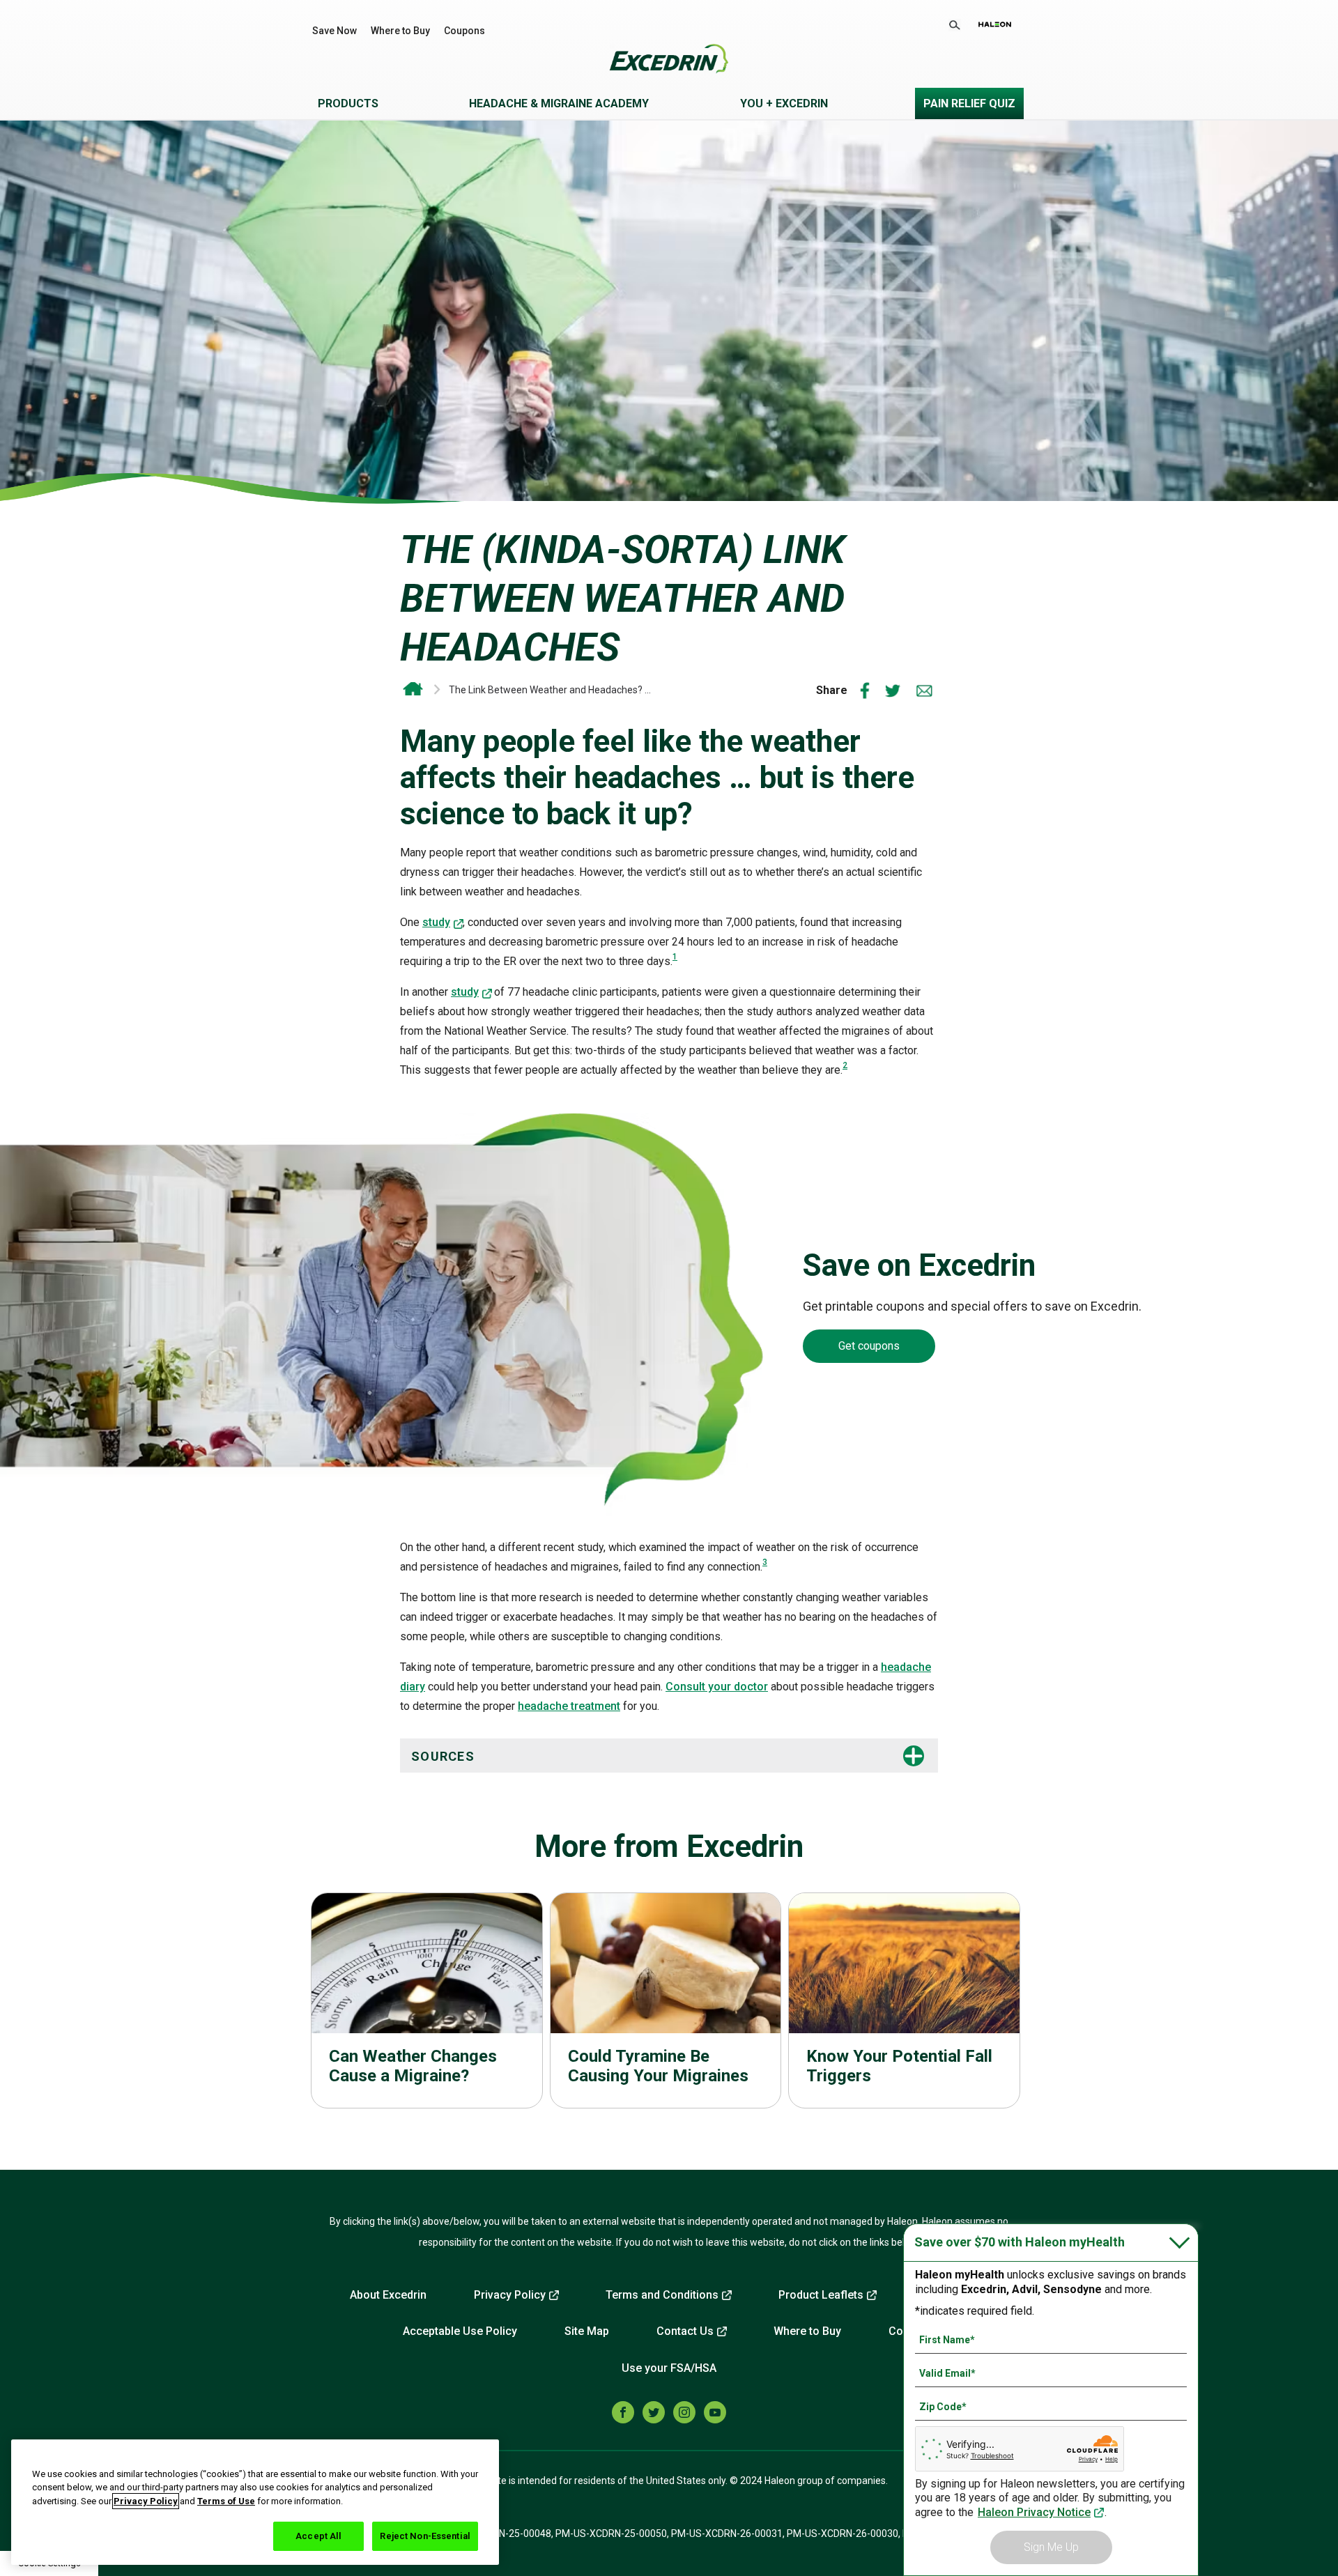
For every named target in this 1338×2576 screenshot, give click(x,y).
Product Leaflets (821, 2295)
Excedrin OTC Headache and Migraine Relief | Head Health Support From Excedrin (413, 689)
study (436, 922)
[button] (640, 1756)
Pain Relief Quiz (969, 103)
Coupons (464, 31)
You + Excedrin (784, 103)
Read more (904, 2005)
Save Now (334, 31)
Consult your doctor (717, 1687)
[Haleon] (995, 24)
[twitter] (654, 2412)
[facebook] (623, 2412)
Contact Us (685, 2331)
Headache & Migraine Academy (559, 103)
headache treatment (569, 1706)
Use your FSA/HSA (669, 2368)
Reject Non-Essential (425, 2536)
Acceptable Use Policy (460, 2331)
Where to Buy (400, 31)
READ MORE (427, 2005)
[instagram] (684, 2412)
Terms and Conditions (662, 2295)
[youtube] (715, 2412)
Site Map (587, 2331)
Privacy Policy (510, 2295)
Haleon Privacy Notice (1034, 2512)
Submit (955, 25)
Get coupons (869, 1346)
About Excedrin (388, 2295)
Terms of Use (226, 2501)
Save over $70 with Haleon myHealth (1020, 2242)
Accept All (318, 2536)
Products (348, 103)
